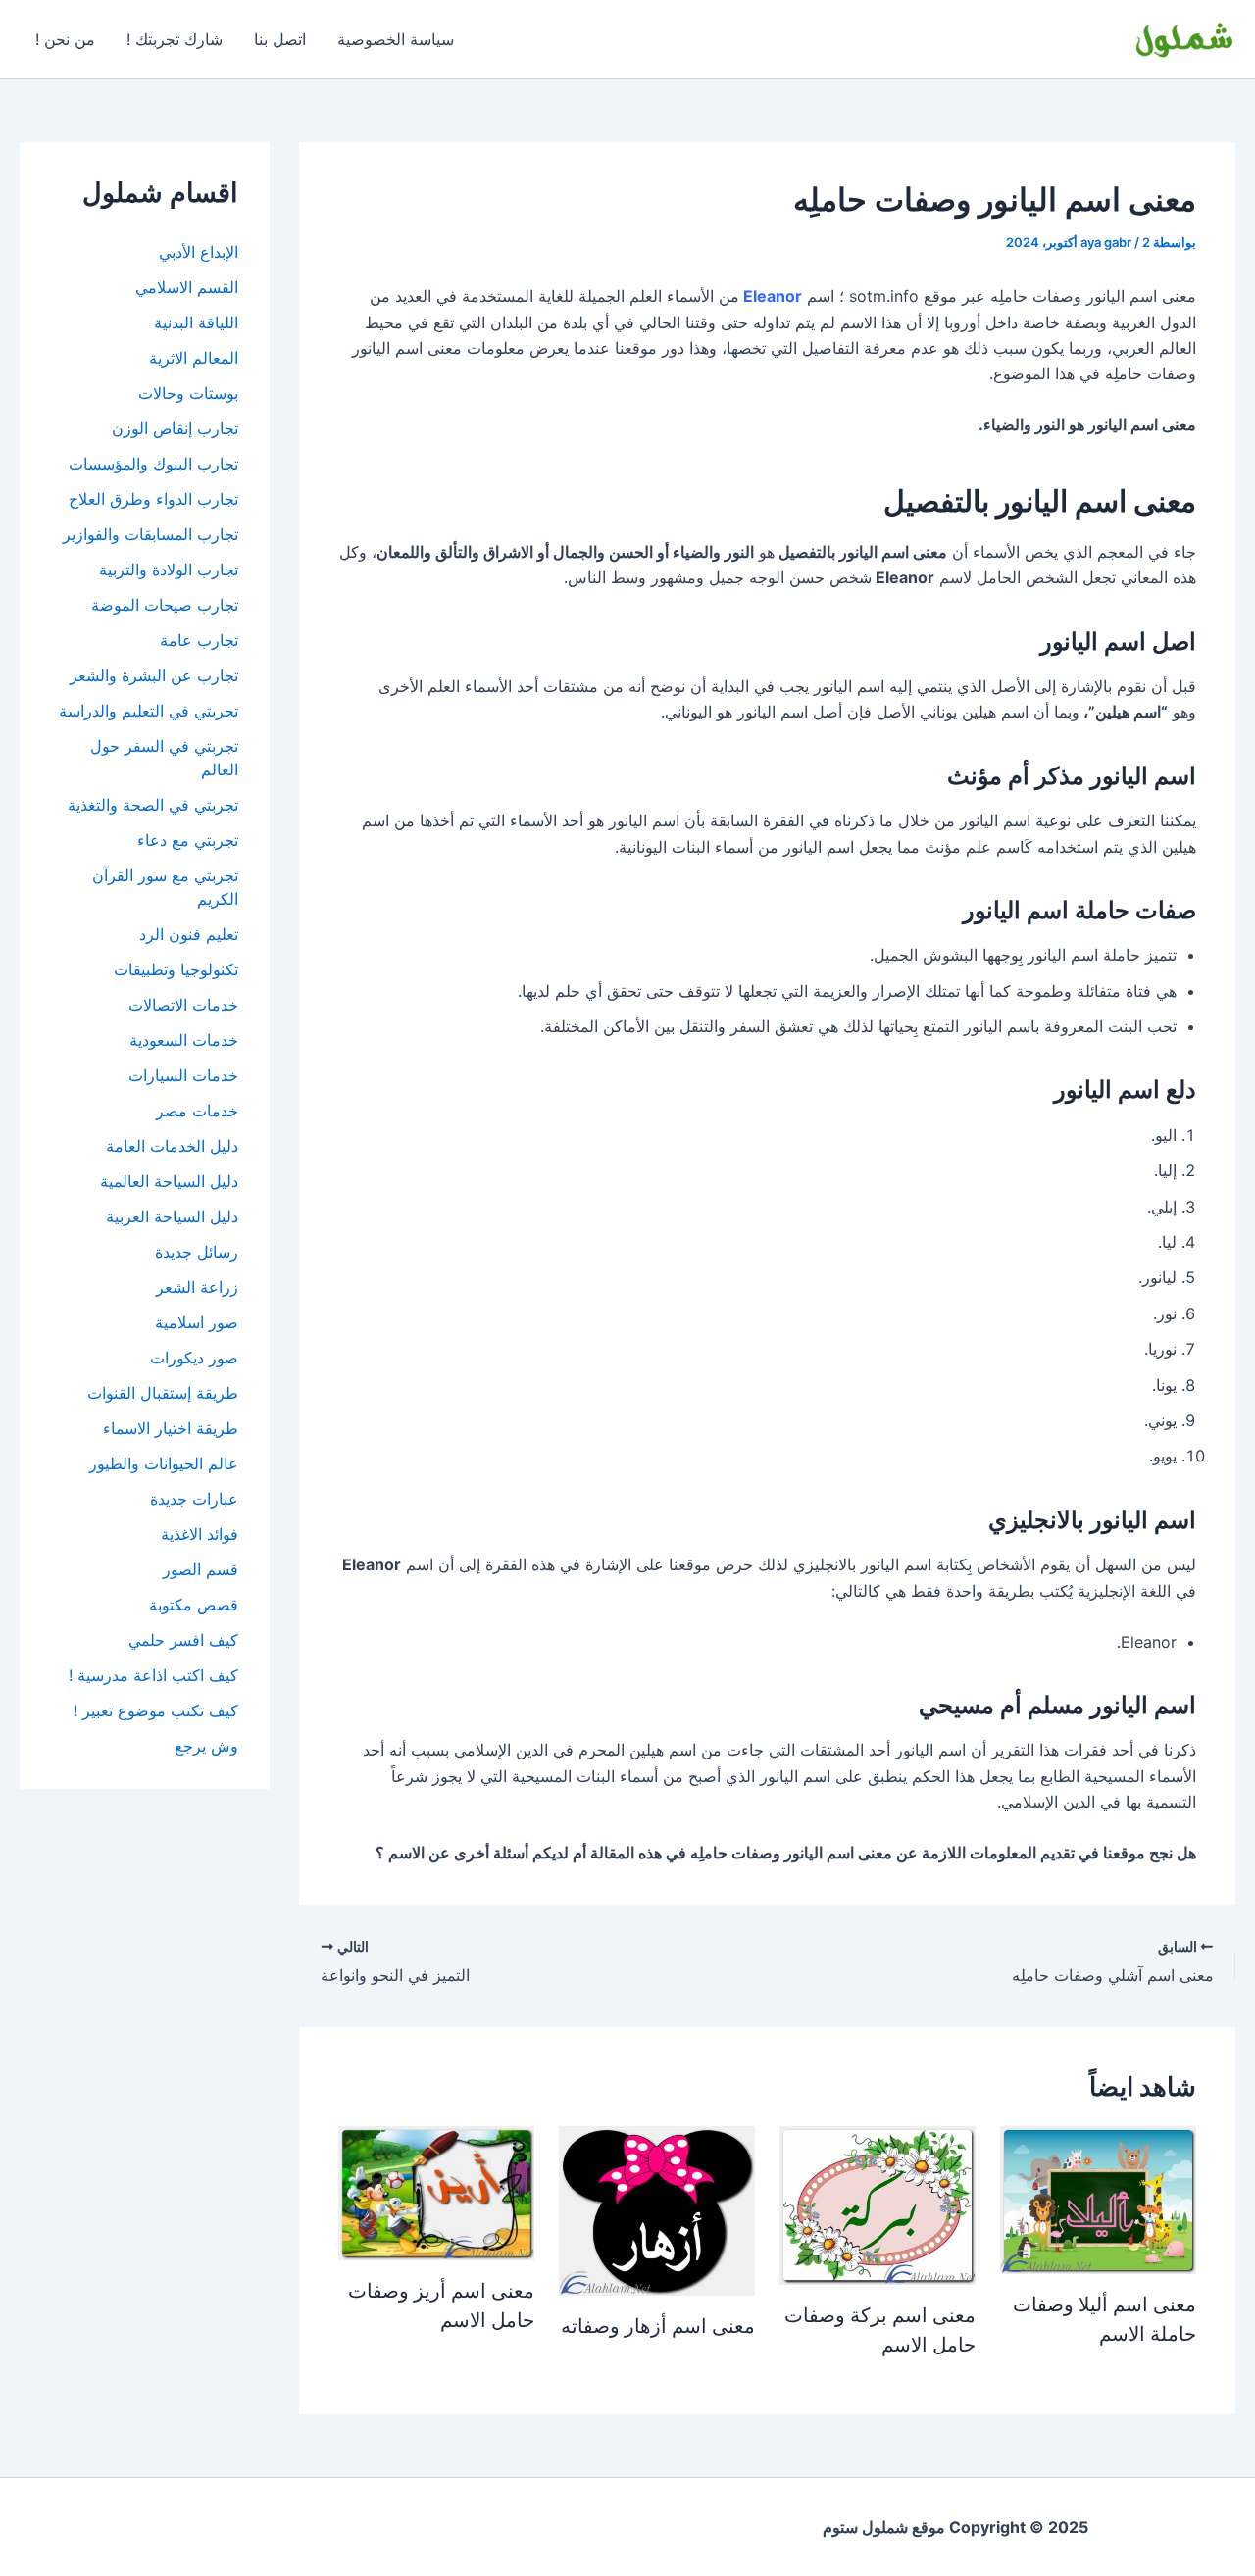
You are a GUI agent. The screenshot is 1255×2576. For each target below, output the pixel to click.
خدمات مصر (197, 1111)
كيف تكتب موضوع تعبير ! (156, 1710)
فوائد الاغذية (200, 1534)
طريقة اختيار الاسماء (171, 1428)
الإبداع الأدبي (199, 252)
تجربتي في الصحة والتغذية (153, 805)
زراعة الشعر (197, 1287)
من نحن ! (65, 39)
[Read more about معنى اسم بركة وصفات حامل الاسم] (878, 2204)
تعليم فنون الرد (189, 934)
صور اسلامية (197, 1322)
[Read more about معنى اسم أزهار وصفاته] (657, 2209)
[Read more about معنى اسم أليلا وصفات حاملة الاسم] (1098, 2199)
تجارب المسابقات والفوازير (151, 534)
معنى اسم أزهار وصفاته (658, 2326)
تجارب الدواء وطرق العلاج (153, 499)
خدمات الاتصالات (183, 1005)
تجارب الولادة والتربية (169, 570)
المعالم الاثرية (194, 358)
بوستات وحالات (188, 393)
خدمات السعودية (184, 1040)
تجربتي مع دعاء (188, 840)
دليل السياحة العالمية (169, 1181)
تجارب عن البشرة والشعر (154, 675)
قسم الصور (201, 1569)
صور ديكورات (194, 1358)
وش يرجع (206, 1746)
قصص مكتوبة (194, 1605)
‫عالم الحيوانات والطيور (164, 1463)
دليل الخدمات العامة (172, 1146)
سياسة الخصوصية (396, 39)
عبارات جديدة (194, 1499)
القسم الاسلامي (187, 287)
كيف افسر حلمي (183, 1640)
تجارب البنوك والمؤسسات (153, 464)
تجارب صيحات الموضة (165, 605)
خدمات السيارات (183, 1075)
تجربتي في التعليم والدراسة (149, 711)
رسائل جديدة (197, 1252)
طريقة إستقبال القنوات (163, 1393)
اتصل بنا (280, 39)
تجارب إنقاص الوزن (175, 428)
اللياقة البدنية (196, 322)
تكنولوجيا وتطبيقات (176, 969)
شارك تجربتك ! (175, 39)
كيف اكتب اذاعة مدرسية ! (153, 1675)
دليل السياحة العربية (172, 1216)
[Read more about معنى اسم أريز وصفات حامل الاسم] (436, 2192)
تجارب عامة (199, 640)
